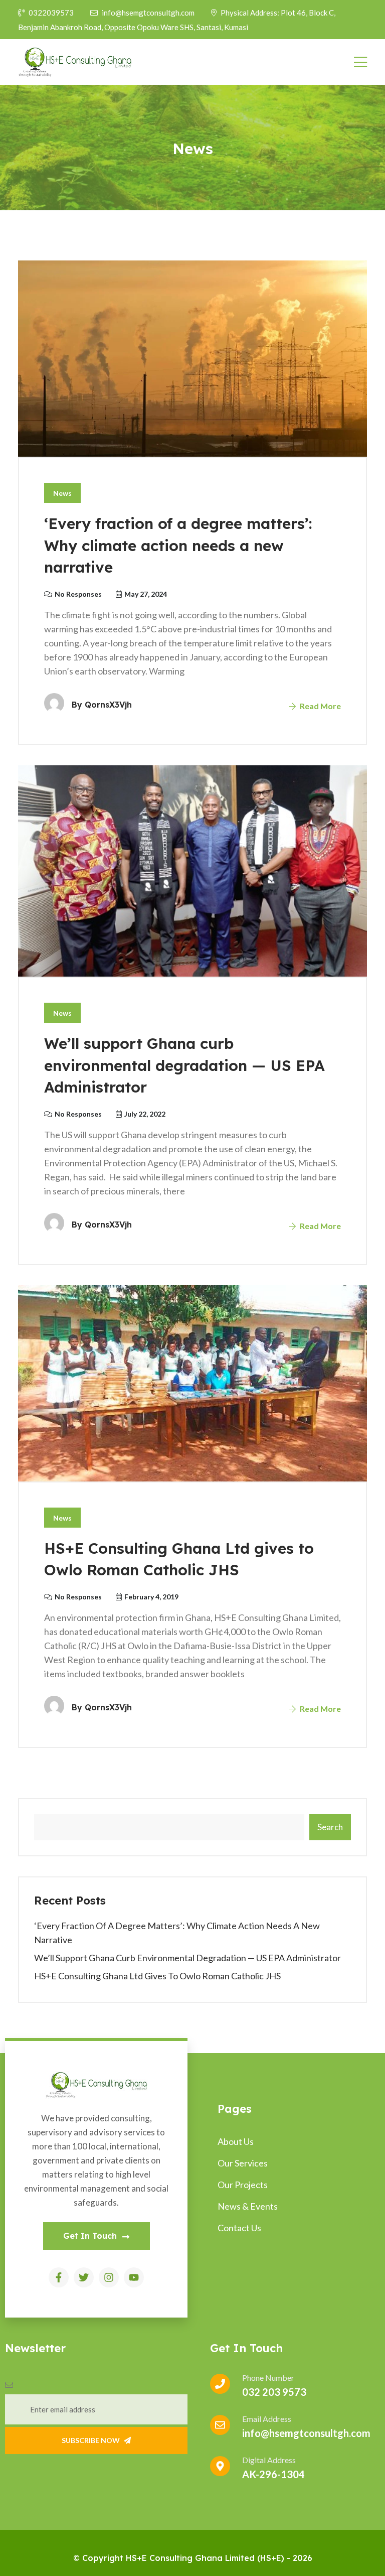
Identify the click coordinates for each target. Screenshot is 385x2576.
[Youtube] (134, 2277)
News (62, 493)
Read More (320, 706)
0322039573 (51, 13)
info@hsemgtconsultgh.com (149, 13)
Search (330, 1827)
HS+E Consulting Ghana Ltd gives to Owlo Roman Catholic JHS (157, 1976)
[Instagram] (109, 2277)
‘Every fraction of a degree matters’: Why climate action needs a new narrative (178, 545)
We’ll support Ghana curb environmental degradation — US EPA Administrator (184, 1065)
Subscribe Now (91, 2440)
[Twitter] (84, 2277)
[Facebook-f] (59, 2277)
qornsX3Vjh (108, 705)
